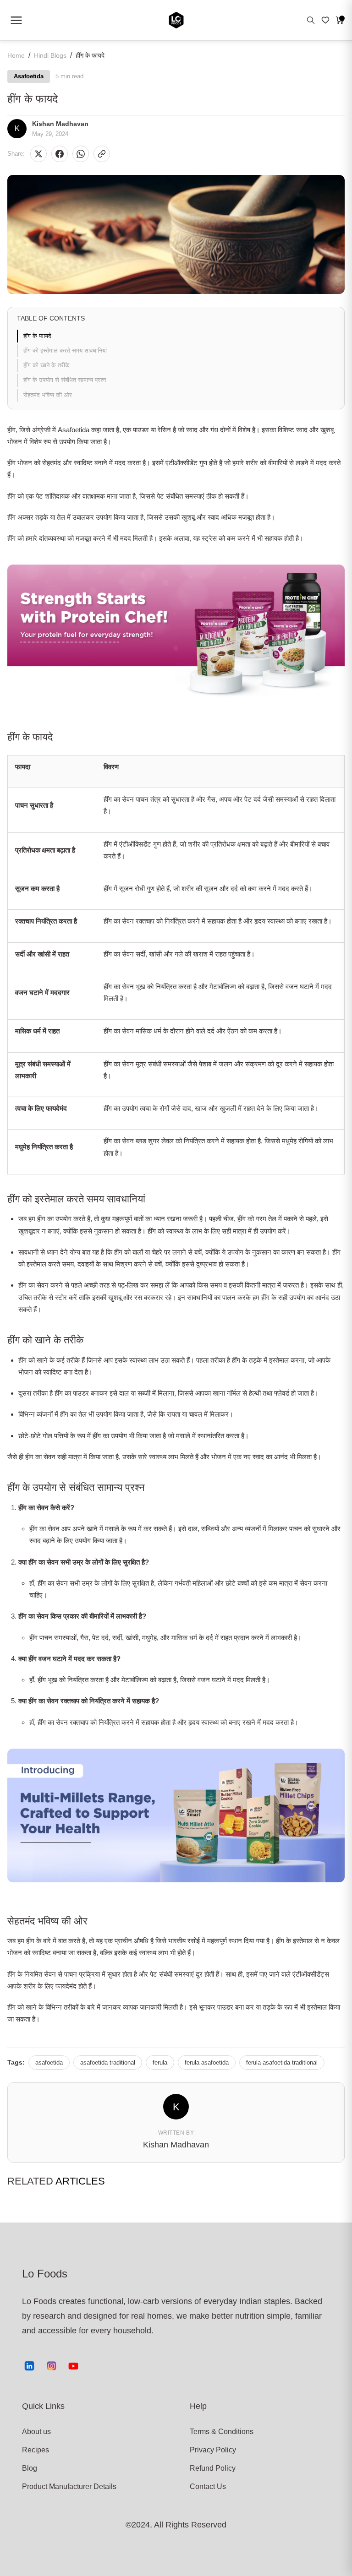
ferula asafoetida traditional (282, 2062)
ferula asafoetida (207, 2062)
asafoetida (49, 2062)
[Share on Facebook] (60, 154)
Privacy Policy (213, 2450)
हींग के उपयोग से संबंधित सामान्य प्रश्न (65, 380)
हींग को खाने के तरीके (47, 365)
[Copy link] (102, 154)
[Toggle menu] (16, 20)
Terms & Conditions (222, 2432)
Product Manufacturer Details (56, 2486)
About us (36, 2432)
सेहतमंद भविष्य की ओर (48, 395)
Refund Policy (213, 2468)
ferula (160, 2062)
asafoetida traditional (108, 2062)
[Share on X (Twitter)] (38, 154)
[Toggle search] (311, 20)
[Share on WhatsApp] (81, 154)
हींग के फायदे (37, 336)
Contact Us (208, 2486)
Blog (30, 2468)
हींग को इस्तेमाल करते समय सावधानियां (65, 351)
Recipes (36, 2450)
